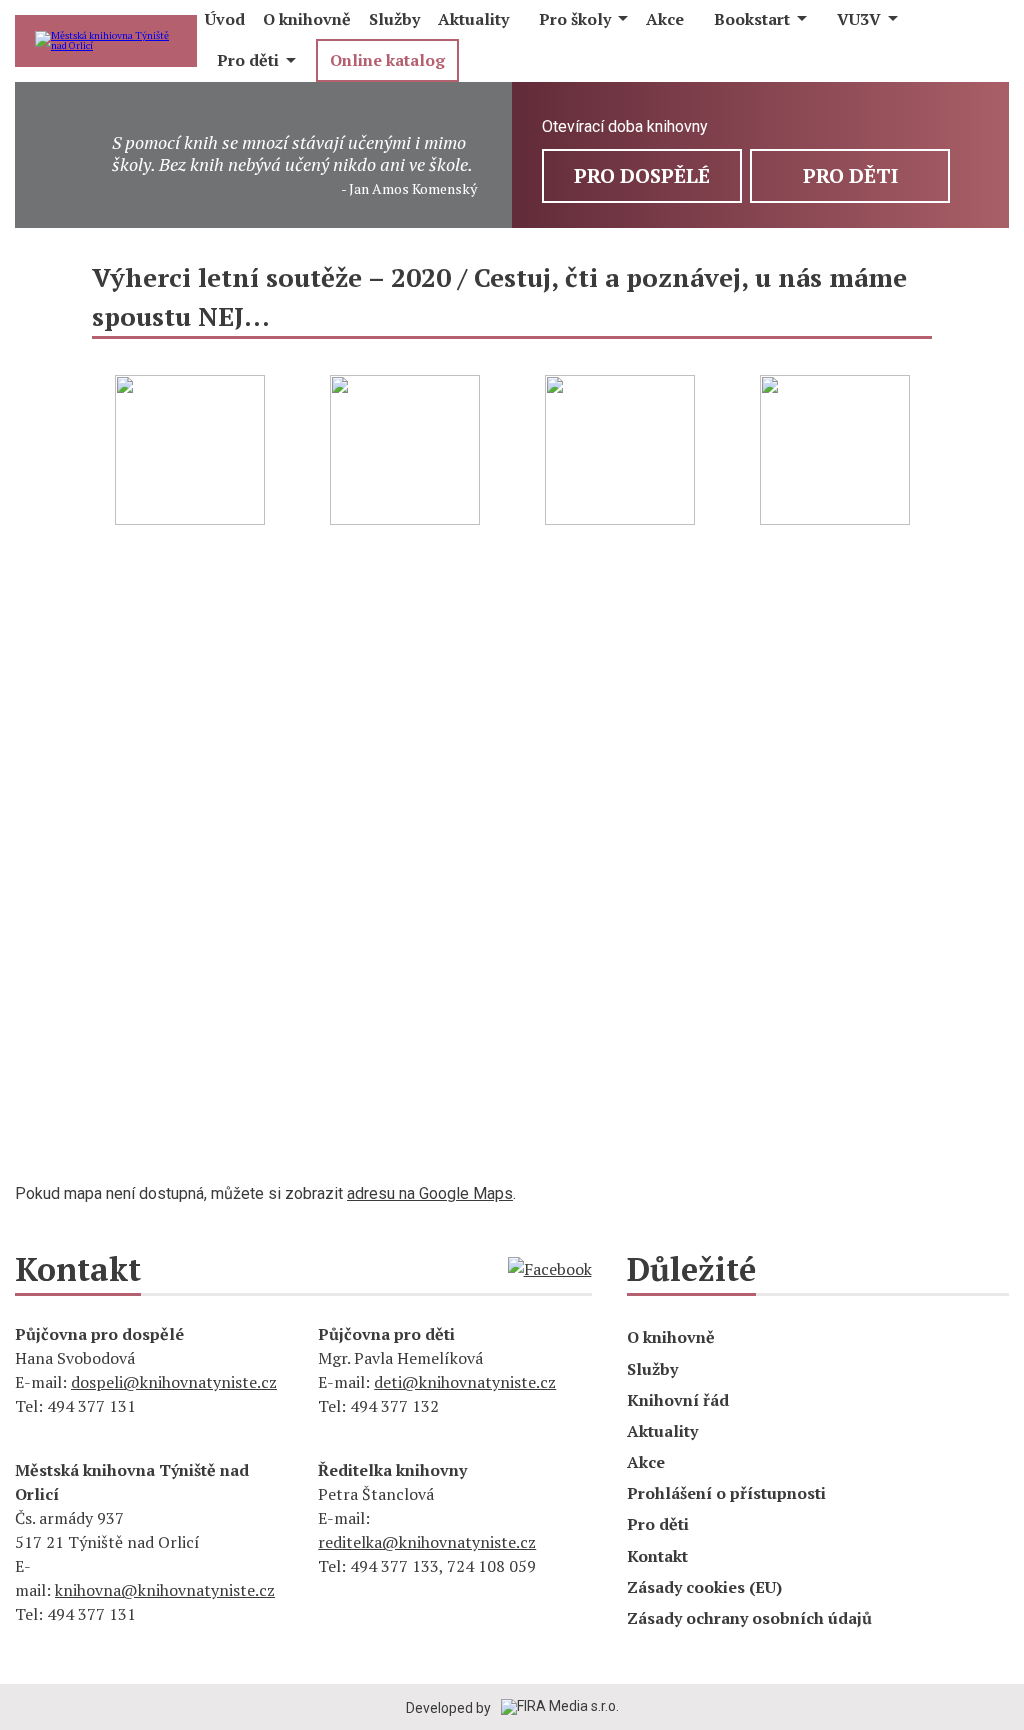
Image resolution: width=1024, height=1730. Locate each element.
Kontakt (657, 1556)
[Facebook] (550, 1269)
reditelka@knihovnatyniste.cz (427, 1542)
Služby (652, 1369)
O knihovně (671, 1337)
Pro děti (248, 60)
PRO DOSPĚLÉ (642, 175)
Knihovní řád (678, 1400)
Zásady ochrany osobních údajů (749, 1618)
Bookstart (752, 19)
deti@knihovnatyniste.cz (465, 1382)
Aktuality (662, 1431)
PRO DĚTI (850, 175)
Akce (646, 1462)
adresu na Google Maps (430, 1193)
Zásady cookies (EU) (704, 1587)
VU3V (859, 19)
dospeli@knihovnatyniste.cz (174, 1382)
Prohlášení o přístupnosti (726, 1493)
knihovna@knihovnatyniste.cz (165, 1590)
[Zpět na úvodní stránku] (106, 41)
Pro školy (575, 19)
